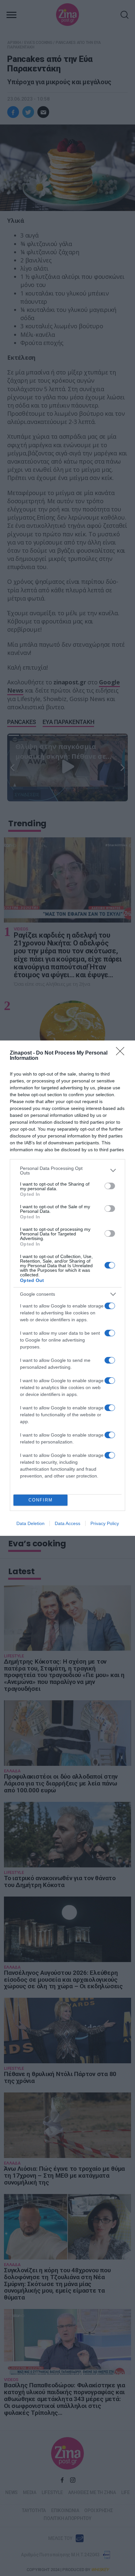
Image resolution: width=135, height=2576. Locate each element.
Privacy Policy (105, 1523)
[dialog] (67, 1288)
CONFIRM (41, 1500)
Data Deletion (30, 1523)
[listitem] (67, 1171)
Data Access (67, 1523)
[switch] (110, 1186)
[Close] (122, 1053)
